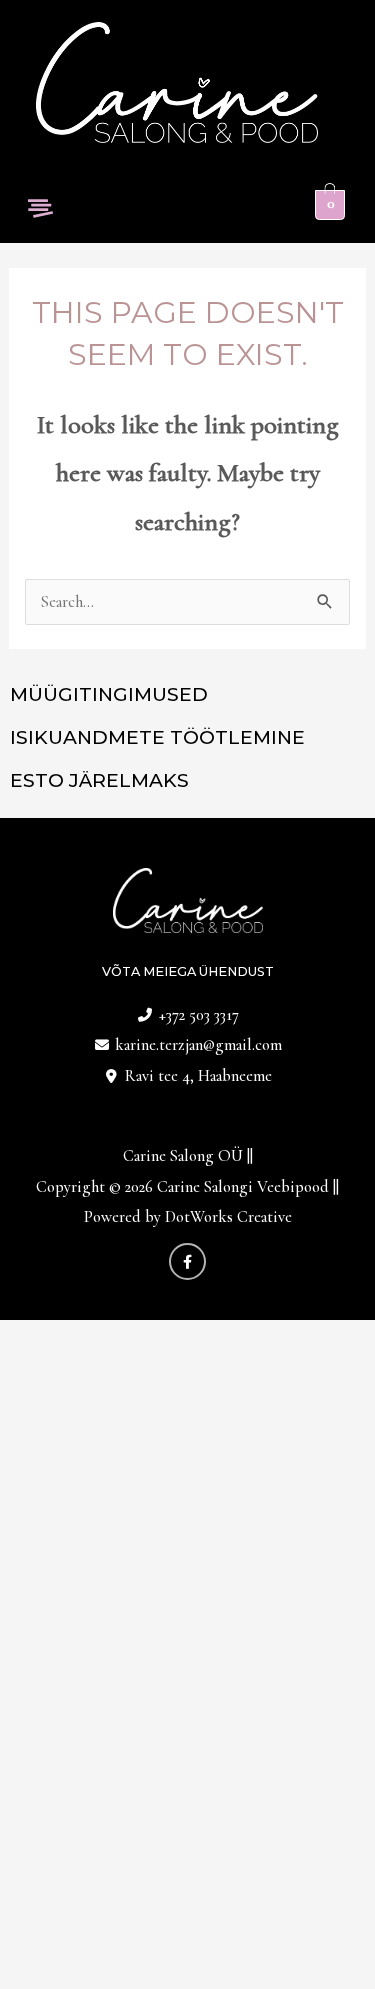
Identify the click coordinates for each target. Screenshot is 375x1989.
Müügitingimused (109, 694)
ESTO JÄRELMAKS (99, 780)
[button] (40, 210)
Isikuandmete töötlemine (157, 737)
